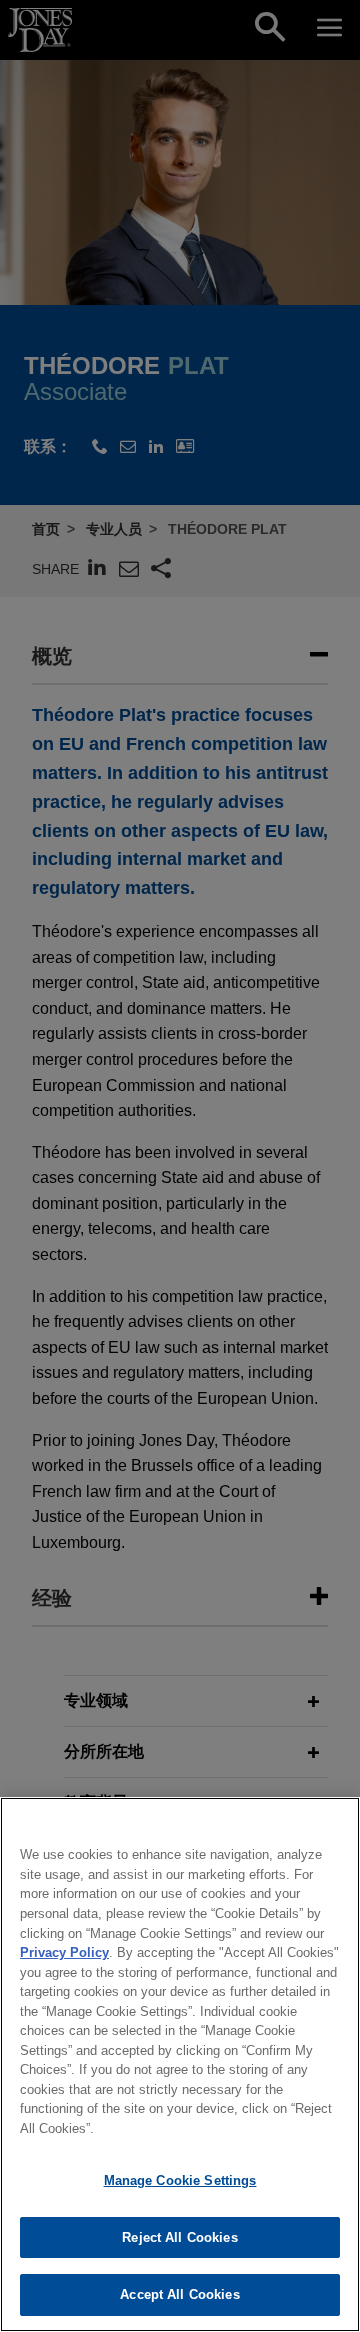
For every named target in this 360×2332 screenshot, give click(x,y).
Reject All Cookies (179, 2237)
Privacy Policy (64, 1952)
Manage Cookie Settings (180, 2180)
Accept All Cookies (179, 2294)
